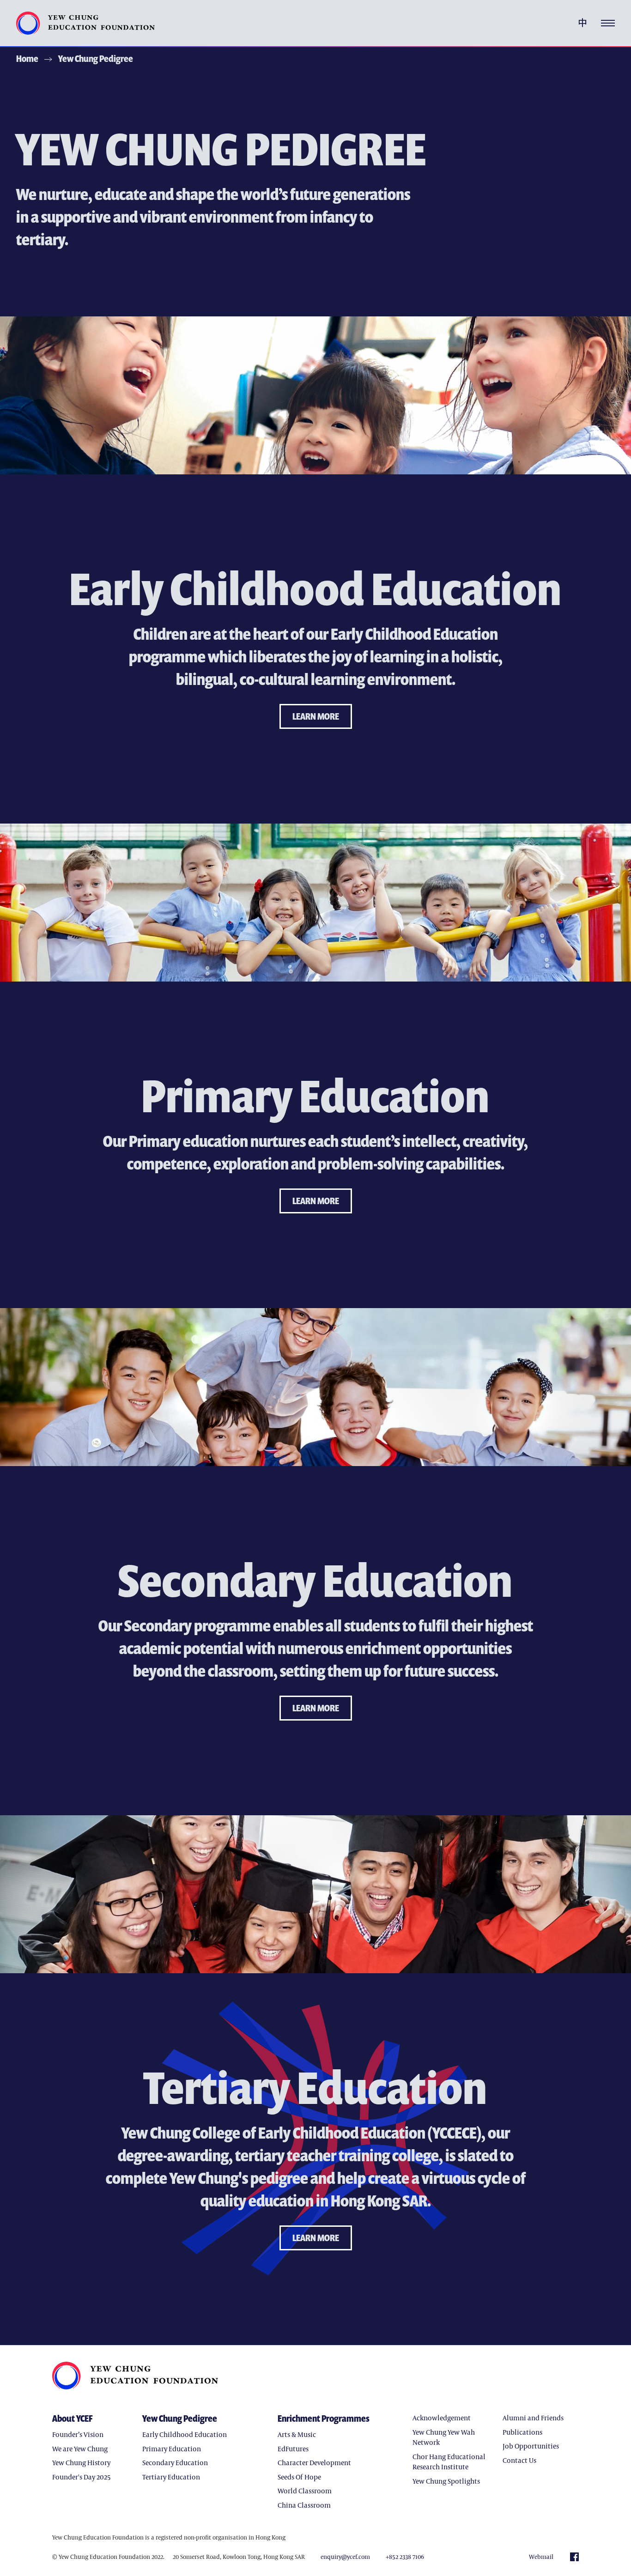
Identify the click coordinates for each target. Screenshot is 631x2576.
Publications (522, 2432)
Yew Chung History (81, 2462)
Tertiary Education (171, 2477)
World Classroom (305, 2491)
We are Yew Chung (80, 2449)
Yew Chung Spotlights (446, 2481)
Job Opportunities (531, 2446)
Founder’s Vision (78, 2434)
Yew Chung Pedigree (96, 58)
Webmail (541, 2557)
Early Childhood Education (185, 2434)
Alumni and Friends (533, 2418)
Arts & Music (297, 2434)
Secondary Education (175, 2462)
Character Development (314, 2462)
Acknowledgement (442, 2418)
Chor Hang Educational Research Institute (449, 2462)
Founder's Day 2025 (82, 2477)
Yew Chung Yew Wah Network (444, 2437)
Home (27, 58)
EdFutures (293, 2449)
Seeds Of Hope (299, 2477)
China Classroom (304, 2505)
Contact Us (519, 2460)
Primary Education (172, 2449)
